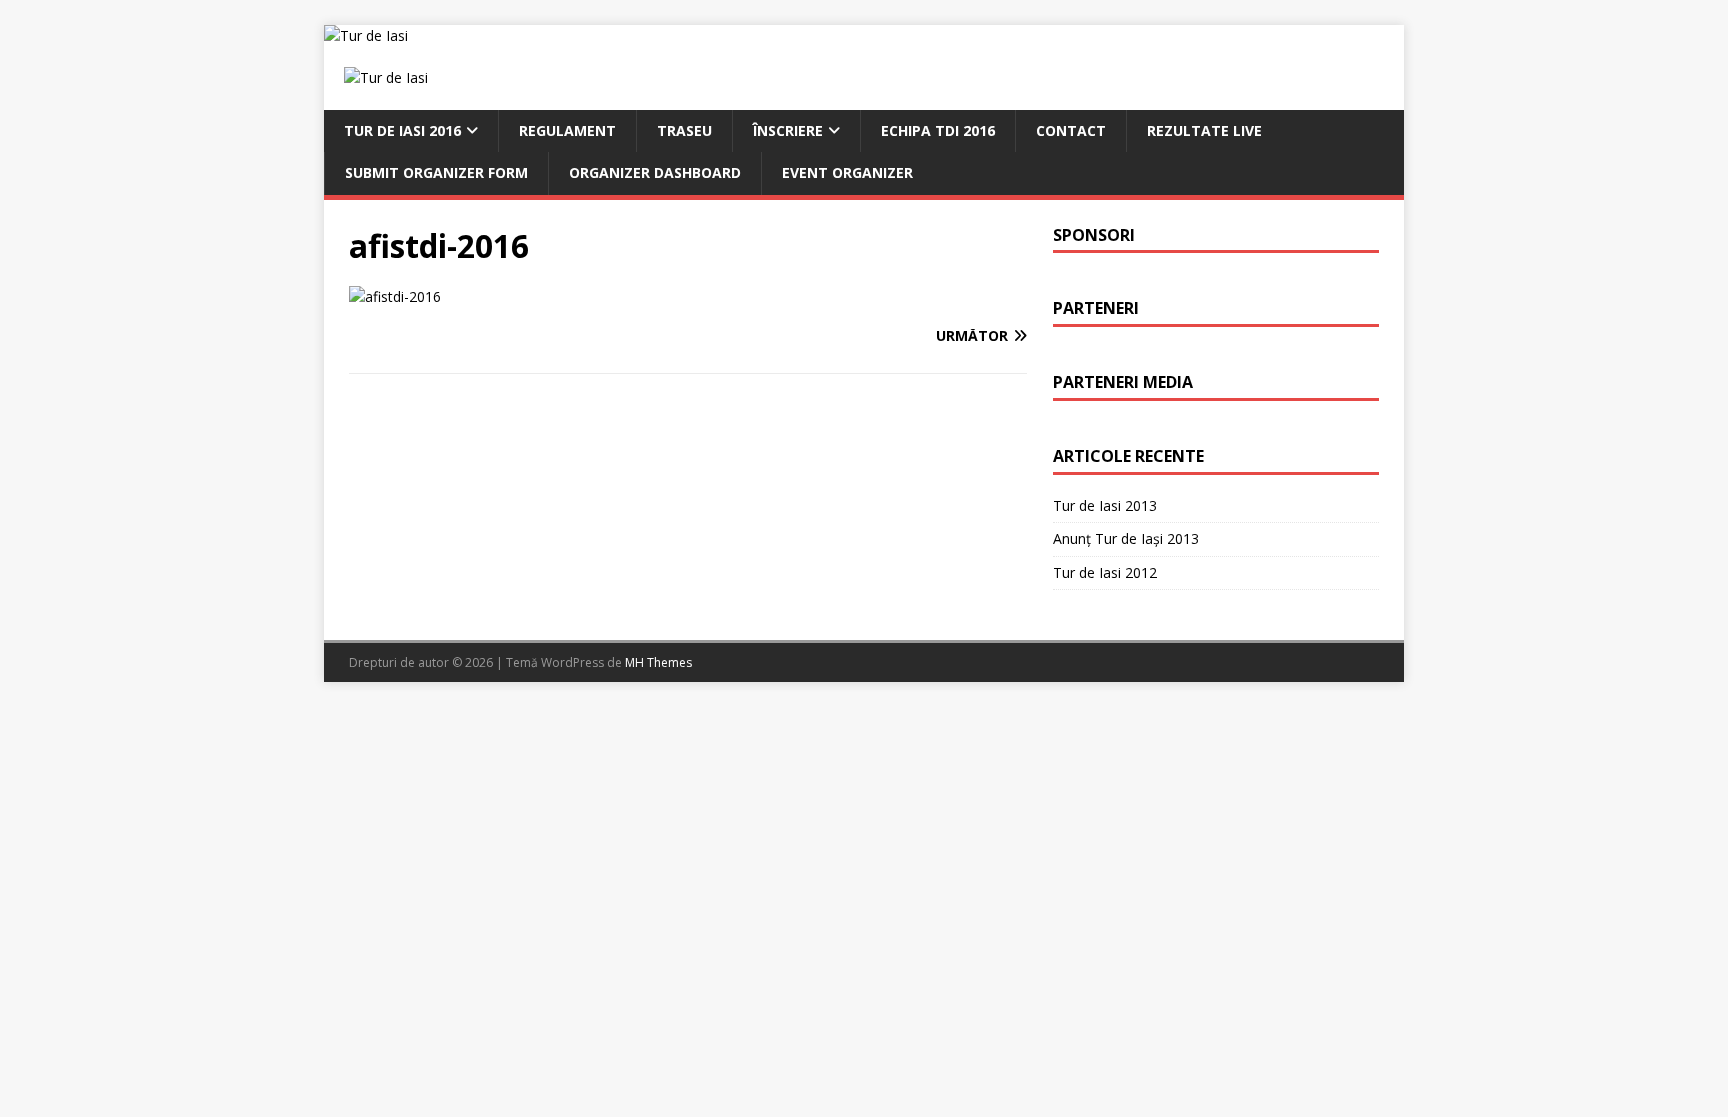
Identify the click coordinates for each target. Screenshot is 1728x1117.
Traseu (684, 130)
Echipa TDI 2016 (938, 130)
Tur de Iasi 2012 (1105, 572)
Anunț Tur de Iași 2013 (1126, 538)
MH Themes (658, 662)
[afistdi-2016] (395, 296)
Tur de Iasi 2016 (402, 130)
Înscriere (788, 130)
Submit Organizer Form (436, 172)
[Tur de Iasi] (366, 35)
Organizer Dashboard (655, 172)
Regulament (567, 130)
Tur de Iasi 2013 (1105, 505)
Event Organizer (847, 172)
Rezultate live (1204, 130)
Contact (1071, 130)
